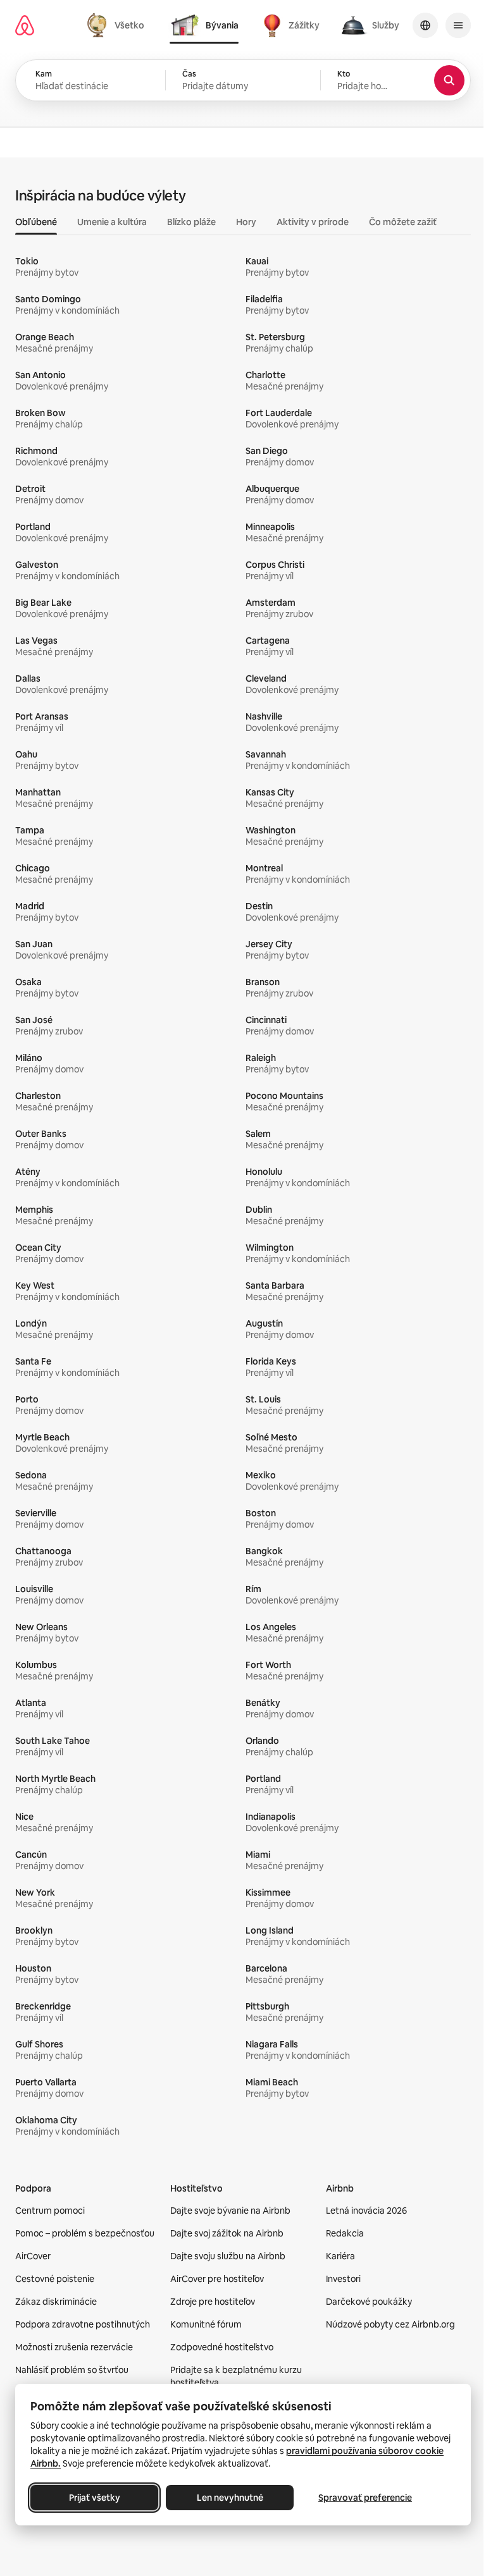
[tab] (117, 25)
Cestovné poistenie (55, 2279)
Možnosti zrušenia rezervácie (74, 2347)
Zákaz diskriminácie (56, 2302)
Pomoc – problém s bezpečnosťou (85, 2233)
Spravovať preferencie (365, 2498)
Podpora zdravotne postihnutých (83, 2324)
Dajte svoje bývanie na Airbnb (230, 2211)
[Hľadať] (449, 80)
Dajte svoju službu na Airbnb (228, 2256)
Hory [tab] (246, 222)
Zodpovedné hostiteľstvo (222, 2347)
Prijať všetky (95, 2498)
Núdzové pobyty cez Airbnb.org (390, 2324)
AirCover (33, 2256)
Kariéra (340, 2256)
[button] (243, 80)
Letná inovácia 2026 (366, 2211)
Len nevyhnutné (230, 2498)
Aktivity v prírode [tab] (313, 222)
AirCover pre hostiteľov (217, 2279)
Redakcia (345, 2233)
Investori (343, 2279)
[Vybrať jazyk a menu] (425, 25)
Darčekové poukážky (369, 2302)
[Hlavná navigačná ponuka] (458, 25)
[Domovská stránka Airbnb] (25, 25)
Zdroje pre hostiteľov (213, 2302)
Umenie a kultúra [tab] (112, 222)
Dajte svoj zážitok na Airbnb (227, 2233)
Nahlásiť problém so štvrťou (72, 2370)
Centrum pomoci (50, 2211)
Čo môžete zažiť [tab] (403, 222)
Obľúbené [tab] (36, 222)
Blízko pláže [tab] (191, 222)
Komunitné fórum (206, 2324)
